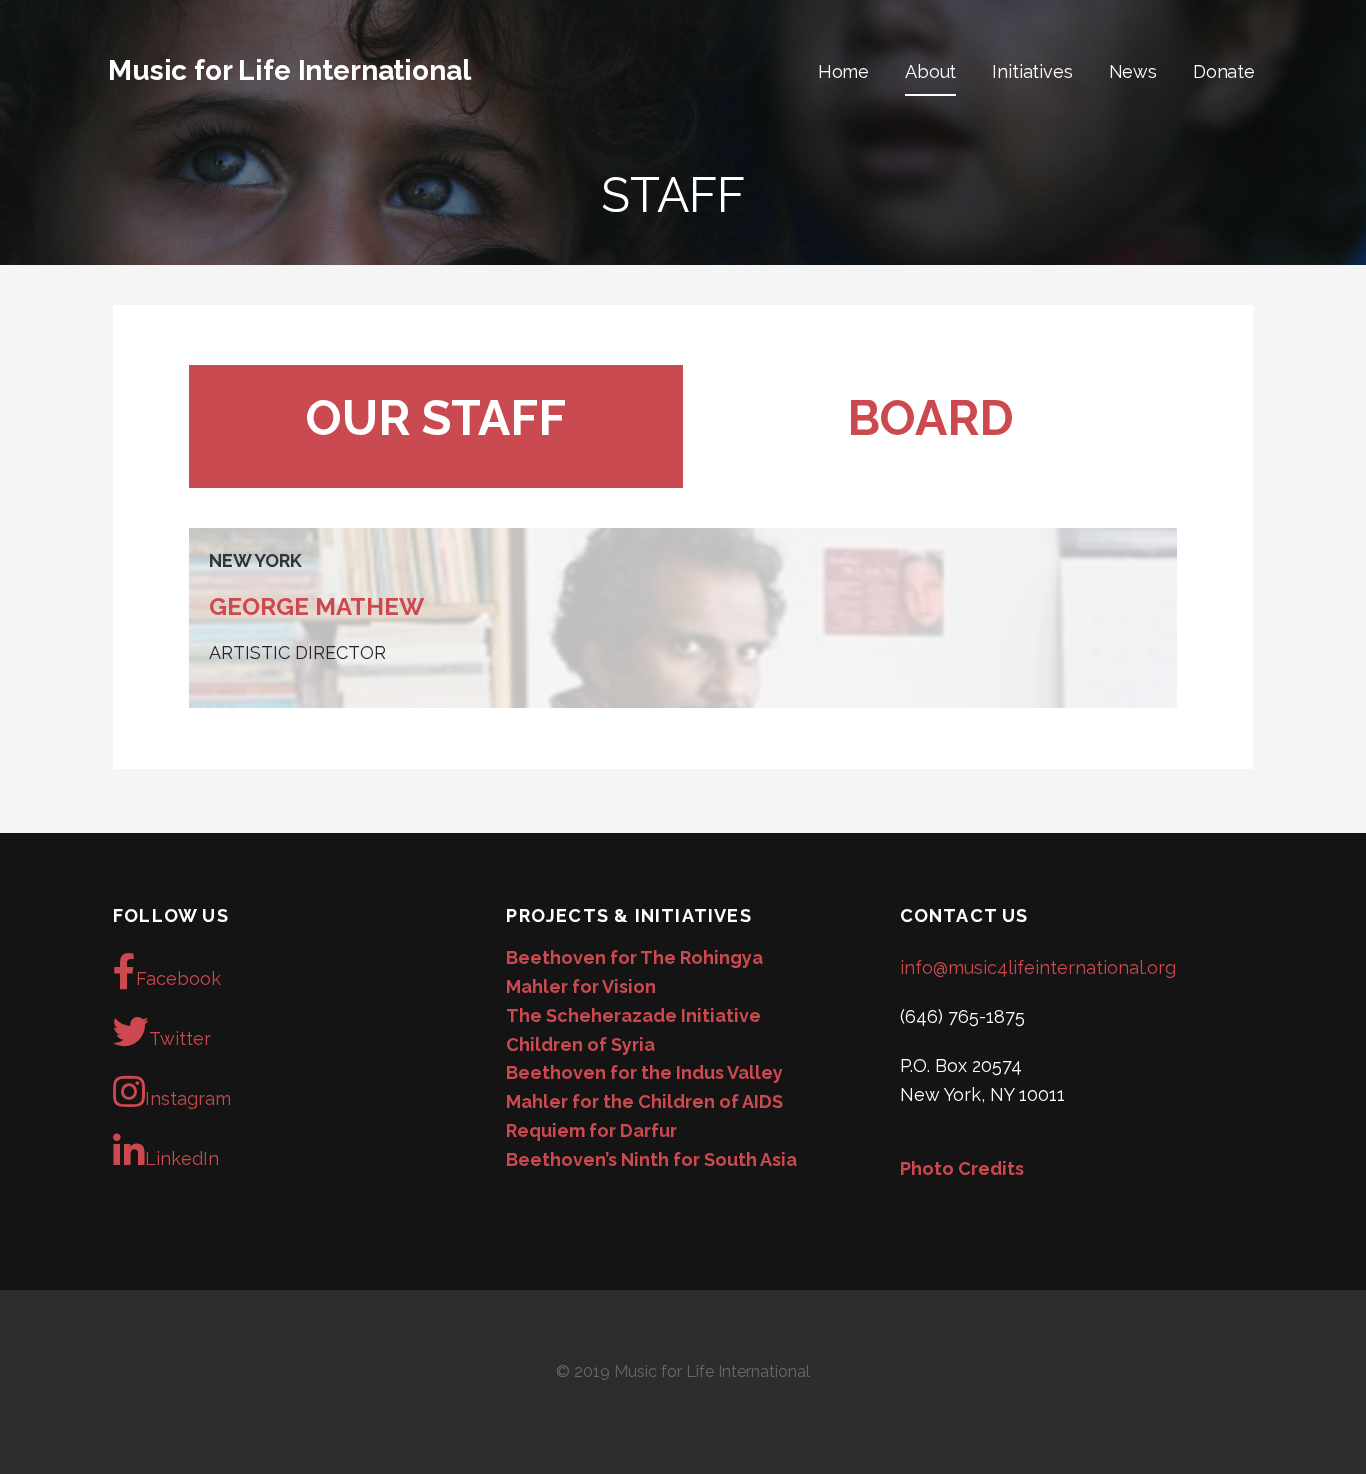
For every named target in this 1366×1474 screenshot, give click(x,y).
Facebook (178, 978)
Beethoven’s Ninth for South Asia (651, 1159)
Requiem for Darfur (591, 1130)
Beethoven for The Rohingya (634, 957)
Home (843, 71)
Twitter (180, 1038)
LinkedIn (182, 1158)
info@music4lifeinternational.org (1038, 967)
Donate (1224, 71)
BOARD (930, 418)
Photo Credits (962, 1168)
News (1133, 71)
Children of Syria (580, 1044)
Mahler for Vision (581, 986)
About (930, 71)
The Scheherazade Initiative (633, 1015)
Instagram (188, 1098)
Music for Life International (289, 70)
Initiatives (1032, 71)
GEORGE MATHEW (316, 606)
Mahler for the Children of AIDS (644, 1101)
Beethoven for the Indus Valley (644, 1072)
